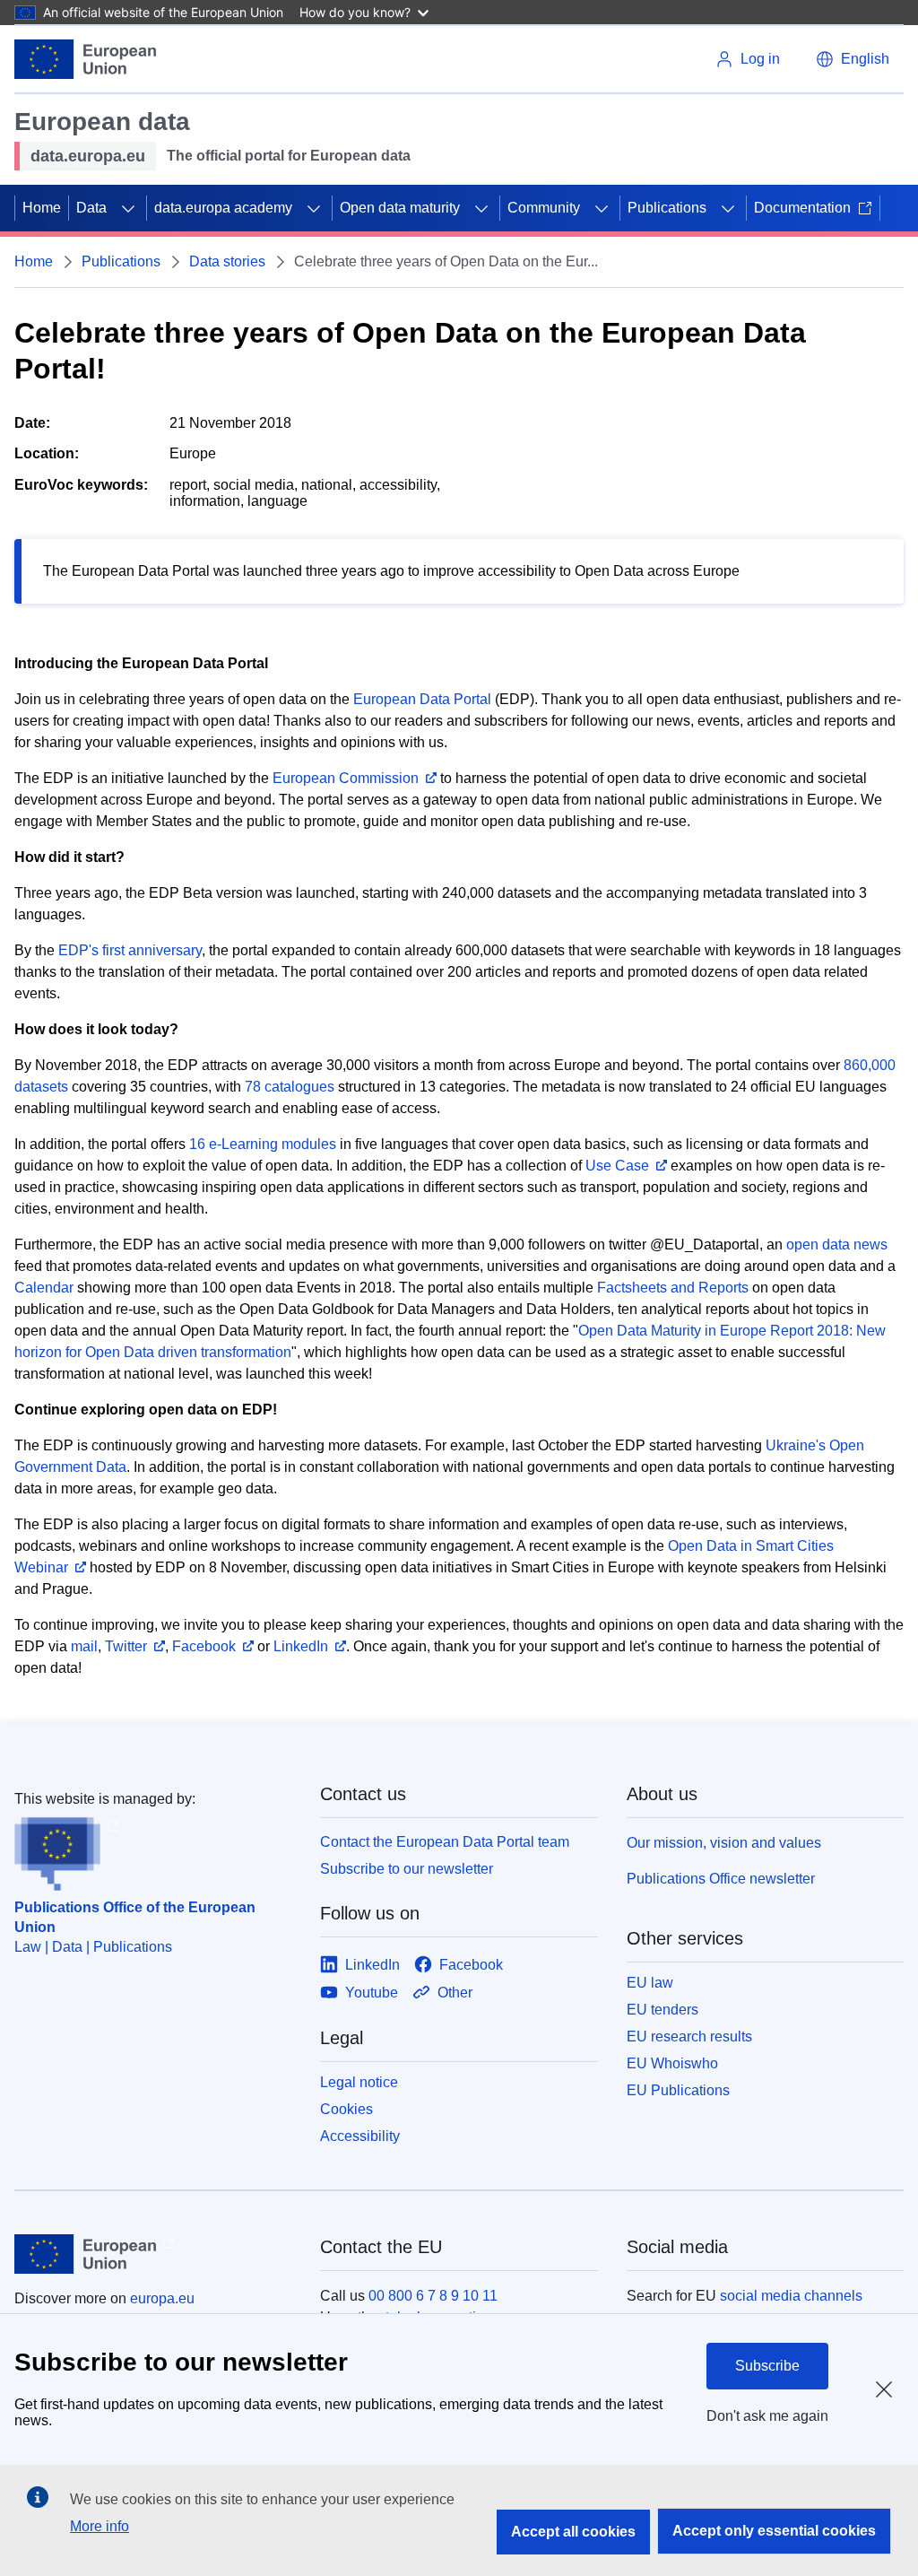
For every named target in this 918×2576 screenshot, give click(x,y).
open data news (837, 1244)
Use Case (617, 1166)
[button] (853, 59)
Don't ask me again (767, 2416)
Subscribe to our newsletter (407, 1869)
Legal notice (359, 2082)
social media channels (791, 2296)
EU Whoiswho (672, 2063)
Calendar (44, 1288)
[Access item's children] (128, 208)
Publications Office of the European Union (135, 1917)
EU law (650, 1983)
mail (84, 1646)
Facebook (204, 1646)
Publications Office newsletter (721, 1879)
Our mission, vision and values (724, 1843)
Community (544, 208)
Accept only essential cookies (774, 2531)
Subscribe (767, 2366)
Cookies (346, 2109)
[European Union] (85, 59)
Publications (667, 208)
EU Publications (678, 2090)
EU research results (689, 2036)
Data (91, 208)
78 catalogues (290, 1087)
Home (42, 208)
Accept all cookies (573, 2532)
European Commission (346, 778)
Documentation (802, 208)
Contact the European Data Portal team (445, 1842)
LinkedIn (301, 1646)
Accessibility (360, 2136)
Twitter (126, 1646)
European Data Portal (422, 699)
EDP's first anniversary (130, 950)
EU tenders (663, 2010)
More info (100, 2526)
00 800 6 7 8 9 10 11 (433, 2296)
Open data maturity (400, 208)
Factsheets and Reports (673, 1288)
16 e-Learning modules (263, 1144)
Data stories (227, 261)
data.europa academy (223, 208)
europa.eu (162, 2298)
